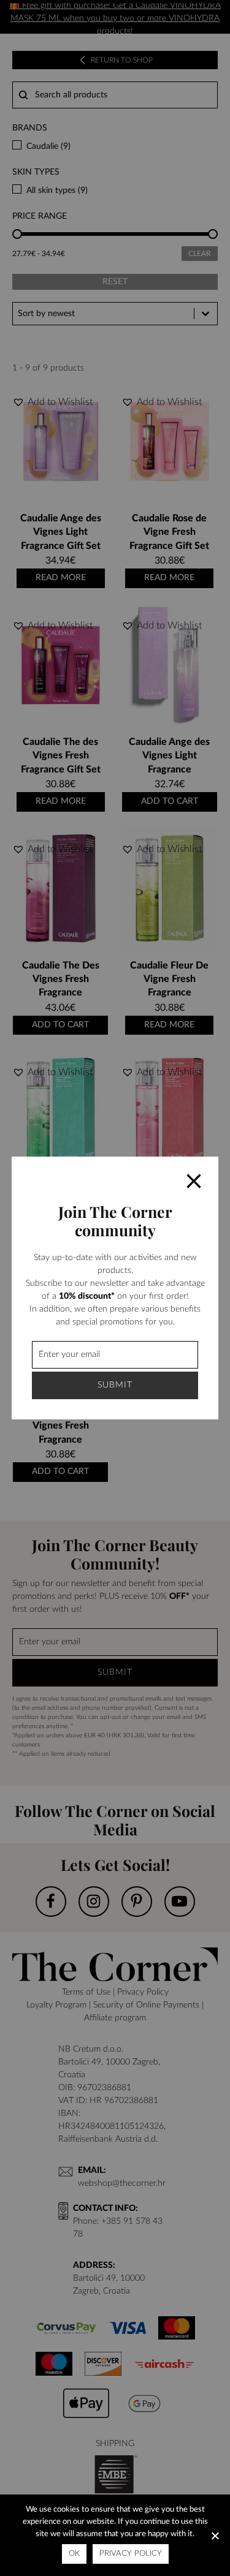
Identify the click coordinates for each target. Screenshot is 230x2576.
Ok (74, 2554)
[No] (215, 2536)
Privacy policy (131, 2554)
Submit (115, 1385)
